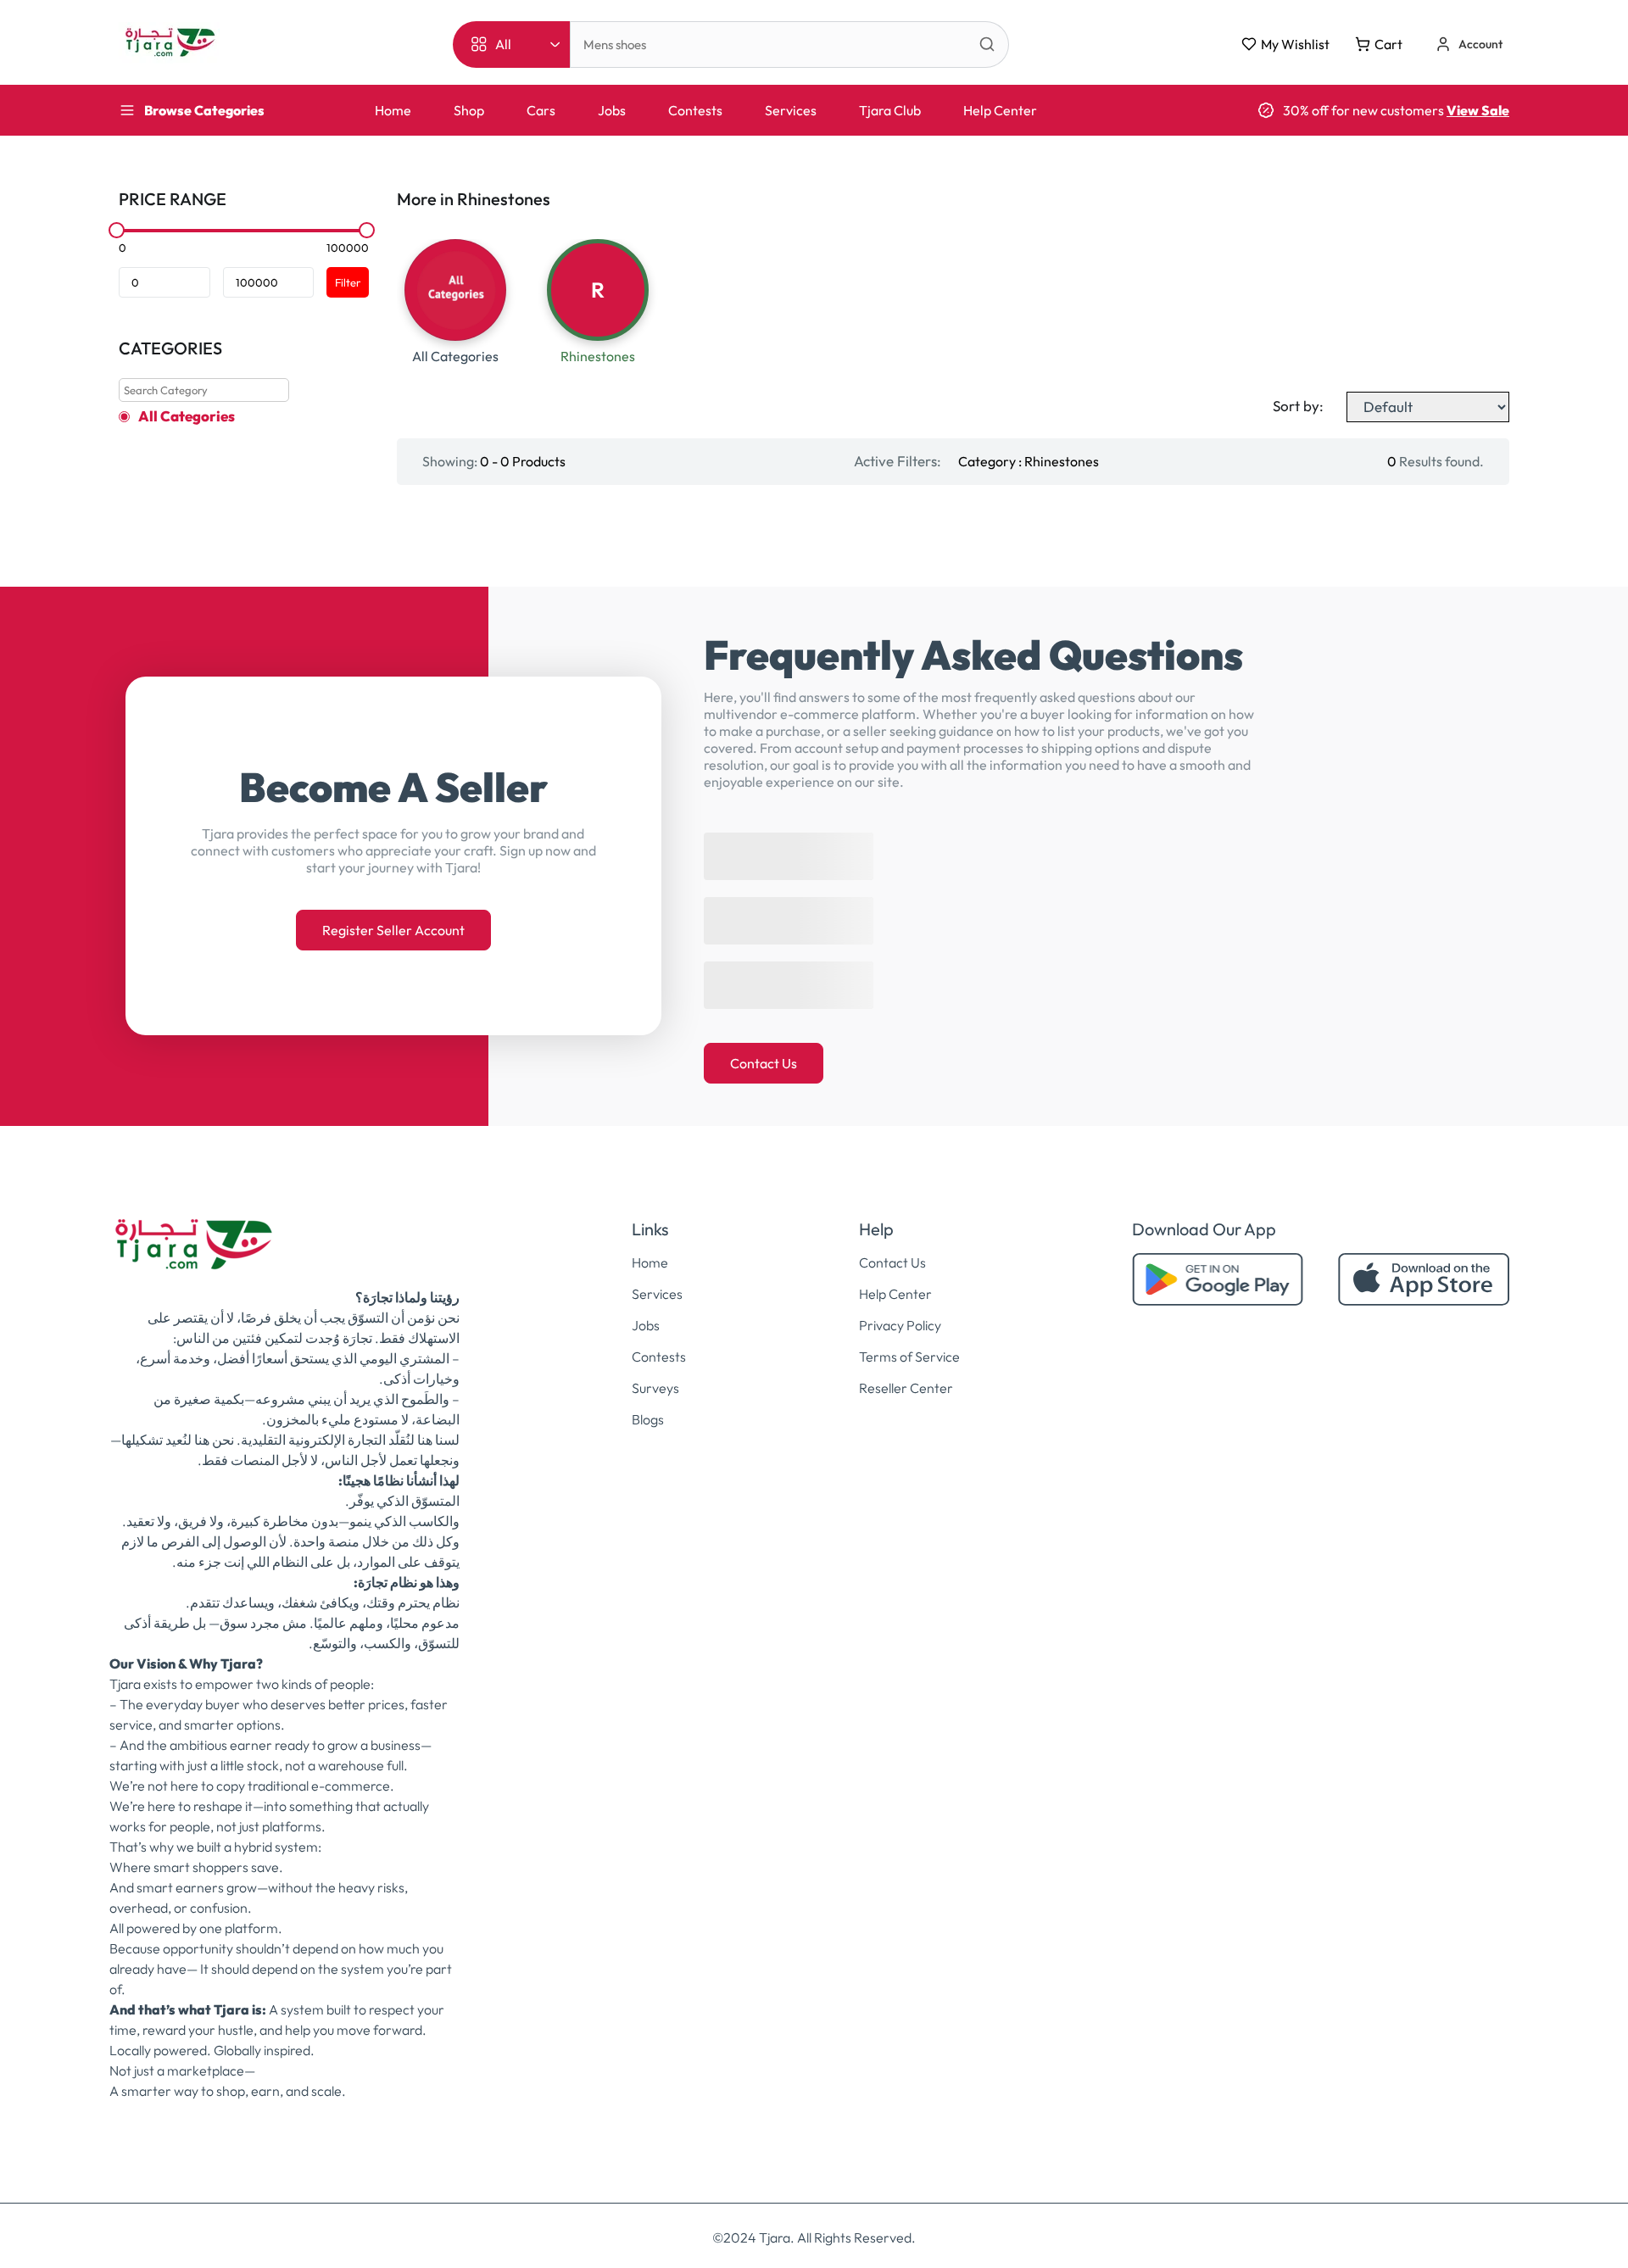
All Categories (187, 416)
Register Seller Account (393, 930)
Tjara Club (890, 110)
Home (393, 110)
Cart (1388, 44)
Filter (348, 282)
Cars (541, 110)
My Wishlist (1295, 44)
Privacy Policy (900, 1325)
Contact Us (764, 1063)
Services (791, 110)
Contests (695, 110)
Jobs (612, 110)
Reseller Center (906, 1388)
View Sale (1478, 110)
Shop (469, 110)
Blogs (648, 1419)
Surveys (655, 1388)
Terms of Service (909, 1357)
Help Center (1000, 110)
